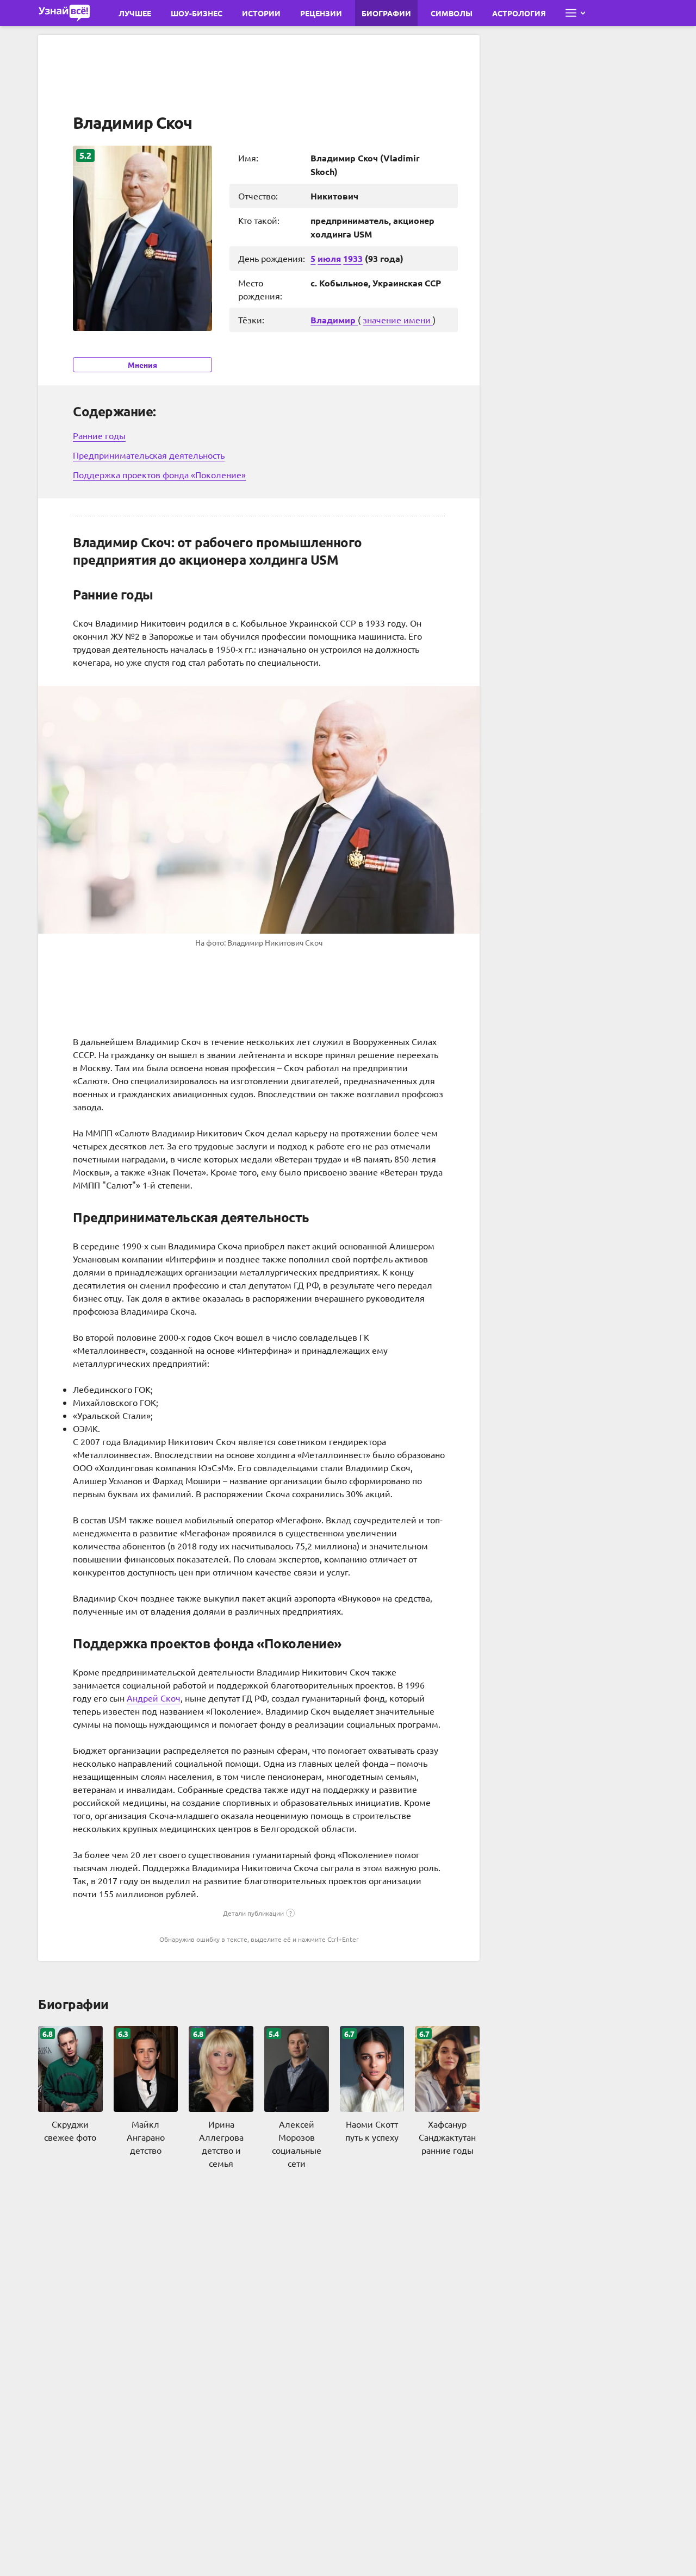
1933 (353, 258)
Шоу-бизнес (197, 13)
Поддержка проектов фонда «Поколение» (159, 474)
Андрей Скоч (154, 1698)
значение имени (398, 320)
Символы (452, 13)
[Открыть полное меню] (575, 13)
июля (329, 258)
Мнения (142, 365)
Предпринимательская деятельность (149, 455)
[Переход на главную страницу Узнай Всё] (64, 13)
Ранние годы (99, 435)
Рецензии (321, 13)
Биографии (386, 13)
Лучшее (135, 13)
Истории (261, 13)
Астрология (519, 13)
